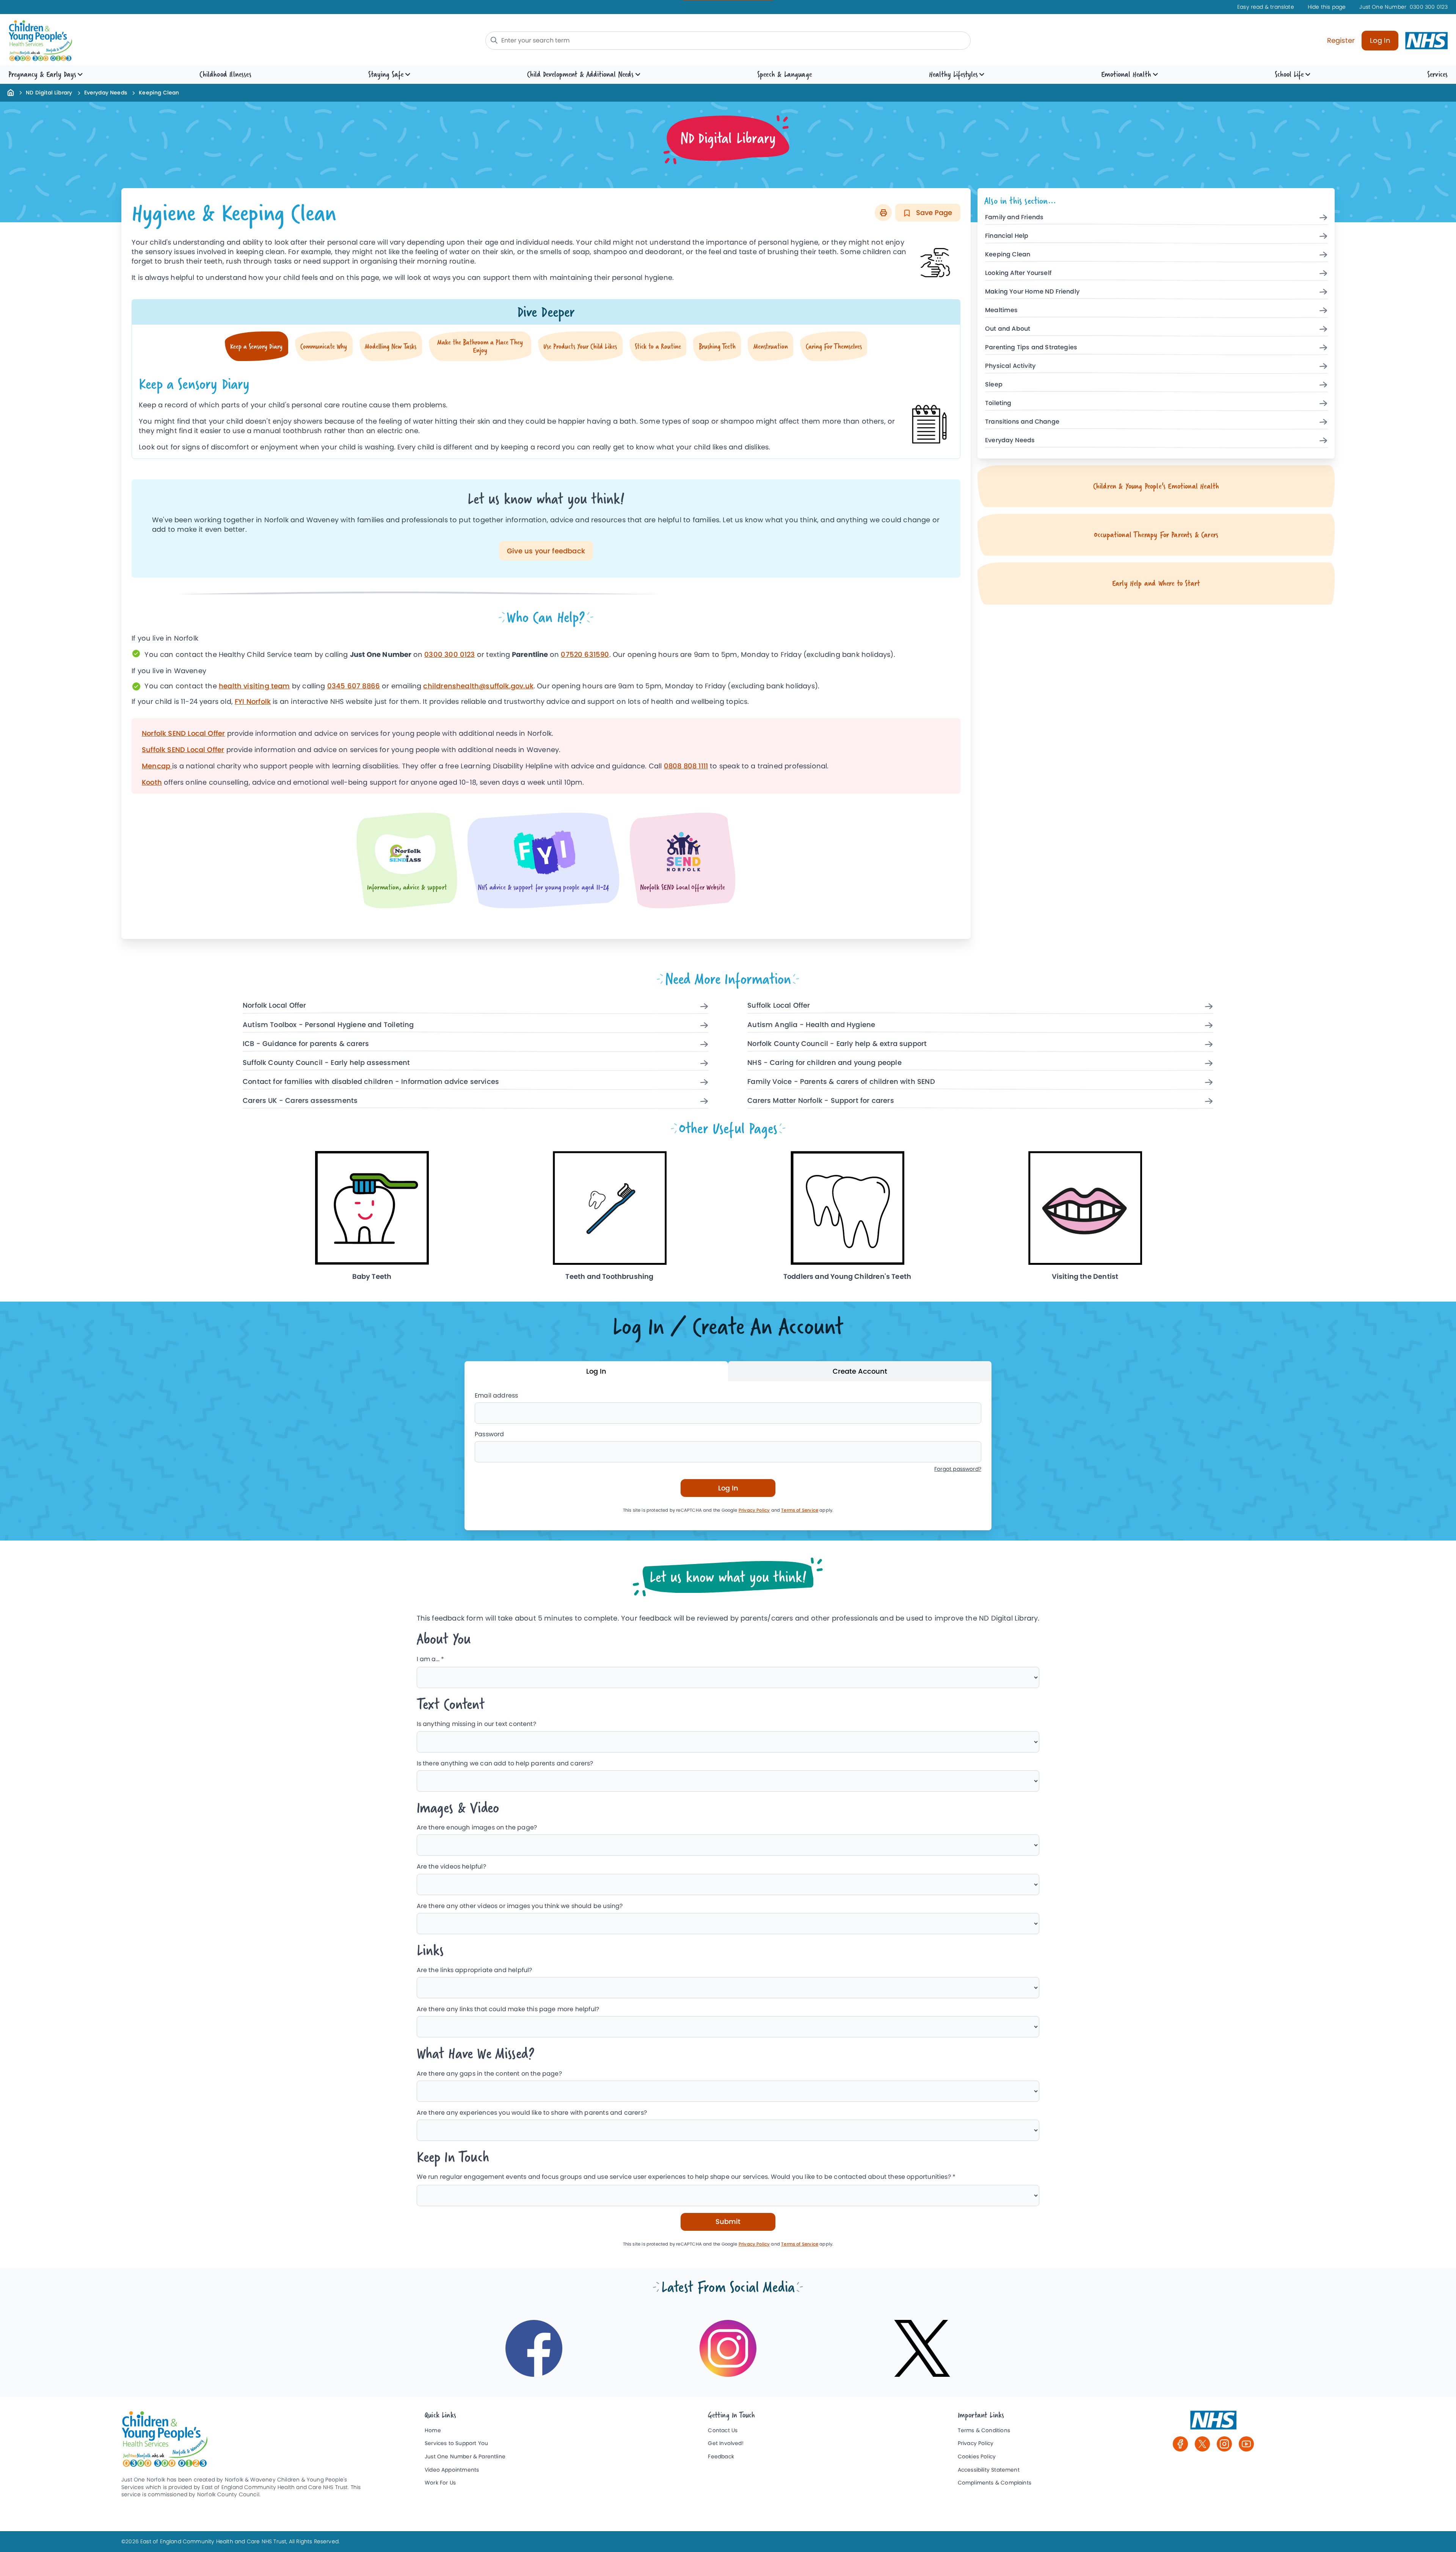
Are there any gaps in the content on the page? (489, 2074)
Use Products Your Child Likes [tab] (580, 346)
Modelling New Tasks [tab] (391, 346)
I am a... (431, 1659)
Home (433, 2430)
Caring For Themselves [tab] (834, 346)
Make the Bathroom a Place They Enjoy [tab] (480, 346)
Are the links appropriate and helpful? (475, 1970)
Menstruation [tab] (771, 346)
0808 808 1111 (686, 766)
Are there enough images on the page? (477, 1827)
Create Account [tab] (860, 1371)
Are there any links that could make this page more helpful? (508, 2009)
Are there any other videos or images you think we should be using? (520, 1906)
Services (1437, 74)
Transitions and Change (1022, 422)
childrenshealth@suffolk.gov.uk (478, 686)
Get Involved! (726, 2443)
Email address (496, 1395)
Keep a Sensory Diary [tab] (256, 346)
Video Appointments (452, 2470)
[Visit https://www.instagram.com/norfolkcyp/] (728, 2348)
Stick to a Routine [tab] (658, 346)
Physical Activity (1010, 366)
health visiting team (254, 686)
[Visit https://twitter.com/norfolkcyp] (922, 2348)
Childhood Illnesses (225, 74)
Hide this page (1327, 7)
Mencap (157, 766)
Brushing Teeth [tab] (717, 346)
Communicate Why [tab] (324, 346)
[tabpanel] (546, 410)
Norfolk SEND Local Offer (183, 733)
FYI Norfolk (253, 701)
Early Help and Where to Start (1156, 583)
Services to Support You (456, 2443)
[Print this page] (883, 213)
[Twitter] (1202, 2444)
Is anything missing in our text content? (476, 1724)
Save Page (933, 213)
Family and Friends (1014, 218)
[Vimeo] (1246, 2444)
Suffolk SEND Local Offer (183, 750)
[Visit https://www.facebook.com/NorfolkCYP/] (534, 2348)
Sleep (994, 385)
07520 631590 (585, 654)
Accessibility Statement (989, 2470)
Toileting (998, 403)
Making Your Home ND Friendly (1032, 292)
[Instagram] (1224, 2444)
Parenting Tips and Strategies (1031, 348)
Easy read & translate (1266, 7)
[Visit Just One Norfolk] (1213, 2423)
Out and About (1008, 329)
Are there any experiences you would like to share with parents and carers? (532, 2113)
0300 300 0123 (1403, 7)
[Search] (494, 40)
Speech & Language (784, 74)
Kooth (152, 782)
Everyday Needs (106, 93)
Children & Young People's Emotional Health (1156, 486)
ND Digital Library (49, 93)
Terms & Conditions (984, 2430)
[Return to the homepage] (11, 92)
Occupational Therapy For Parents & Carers (1156, 535)
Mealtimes (1002, 310)
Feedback (721, 2457)
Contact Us (723, 2430)
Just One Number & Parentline (465, 2457)
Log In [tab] (596, 1371)
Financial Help (1007, 236)
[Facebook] (1180, 2444)
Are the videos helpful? (451, 1866)
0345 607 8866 (354, 686)
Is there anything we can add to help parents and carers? (505, 1763)
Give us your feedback (546, 551)
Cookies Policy (977, 2457)
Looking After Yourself (1018, 273)
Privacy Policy (754, 1510)
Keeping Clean (1008, 255)
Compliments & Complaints (995, 2483)
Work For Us (440, 2483)
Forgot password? (958, 1469)
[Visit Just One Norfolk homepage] (182, 41)
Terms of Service (800, 1510)
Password (489, 1434)
